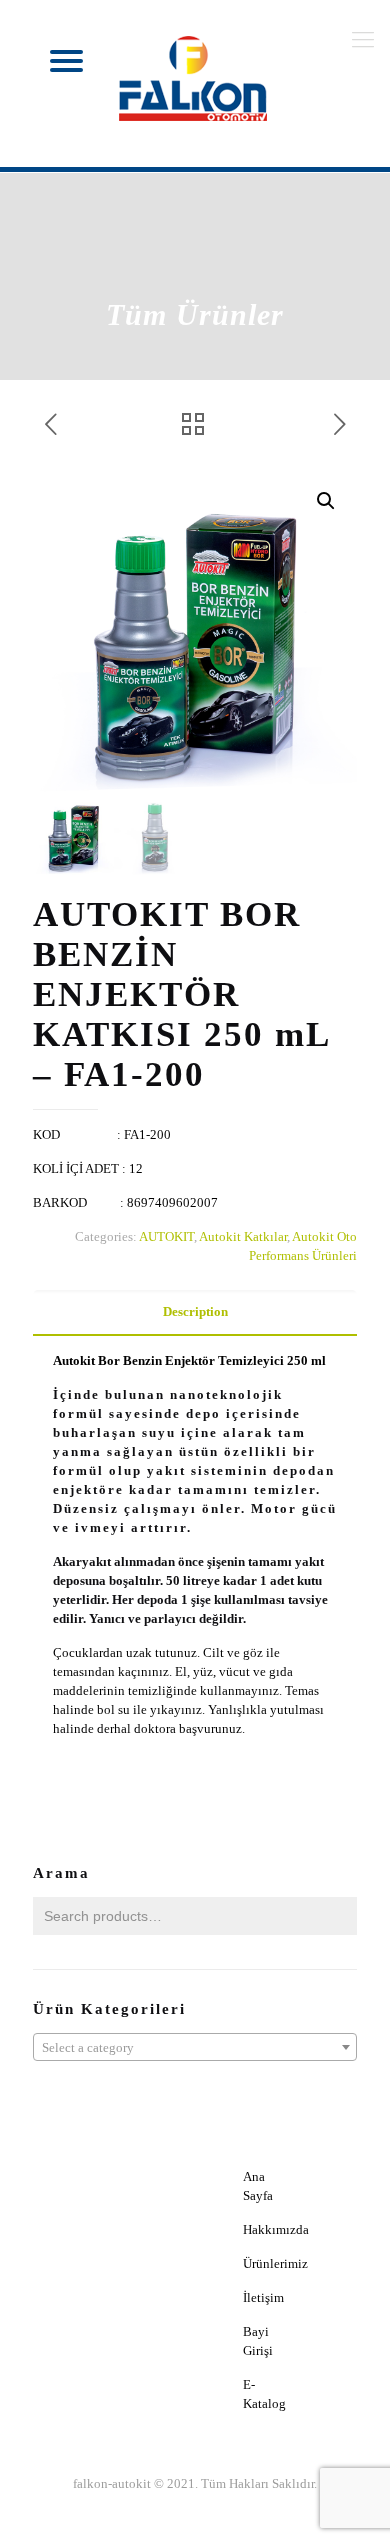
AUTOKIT (166, 1236)
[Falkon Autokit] (195, 79)
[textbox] (195, 2048)
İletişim (263, 2297)
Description (195, 1311)
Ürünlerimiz (275, 2263)
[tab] (195, 1312)
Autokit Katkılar (243, 1236)
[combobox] (195, 2047)
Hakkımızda (276, 2229)
